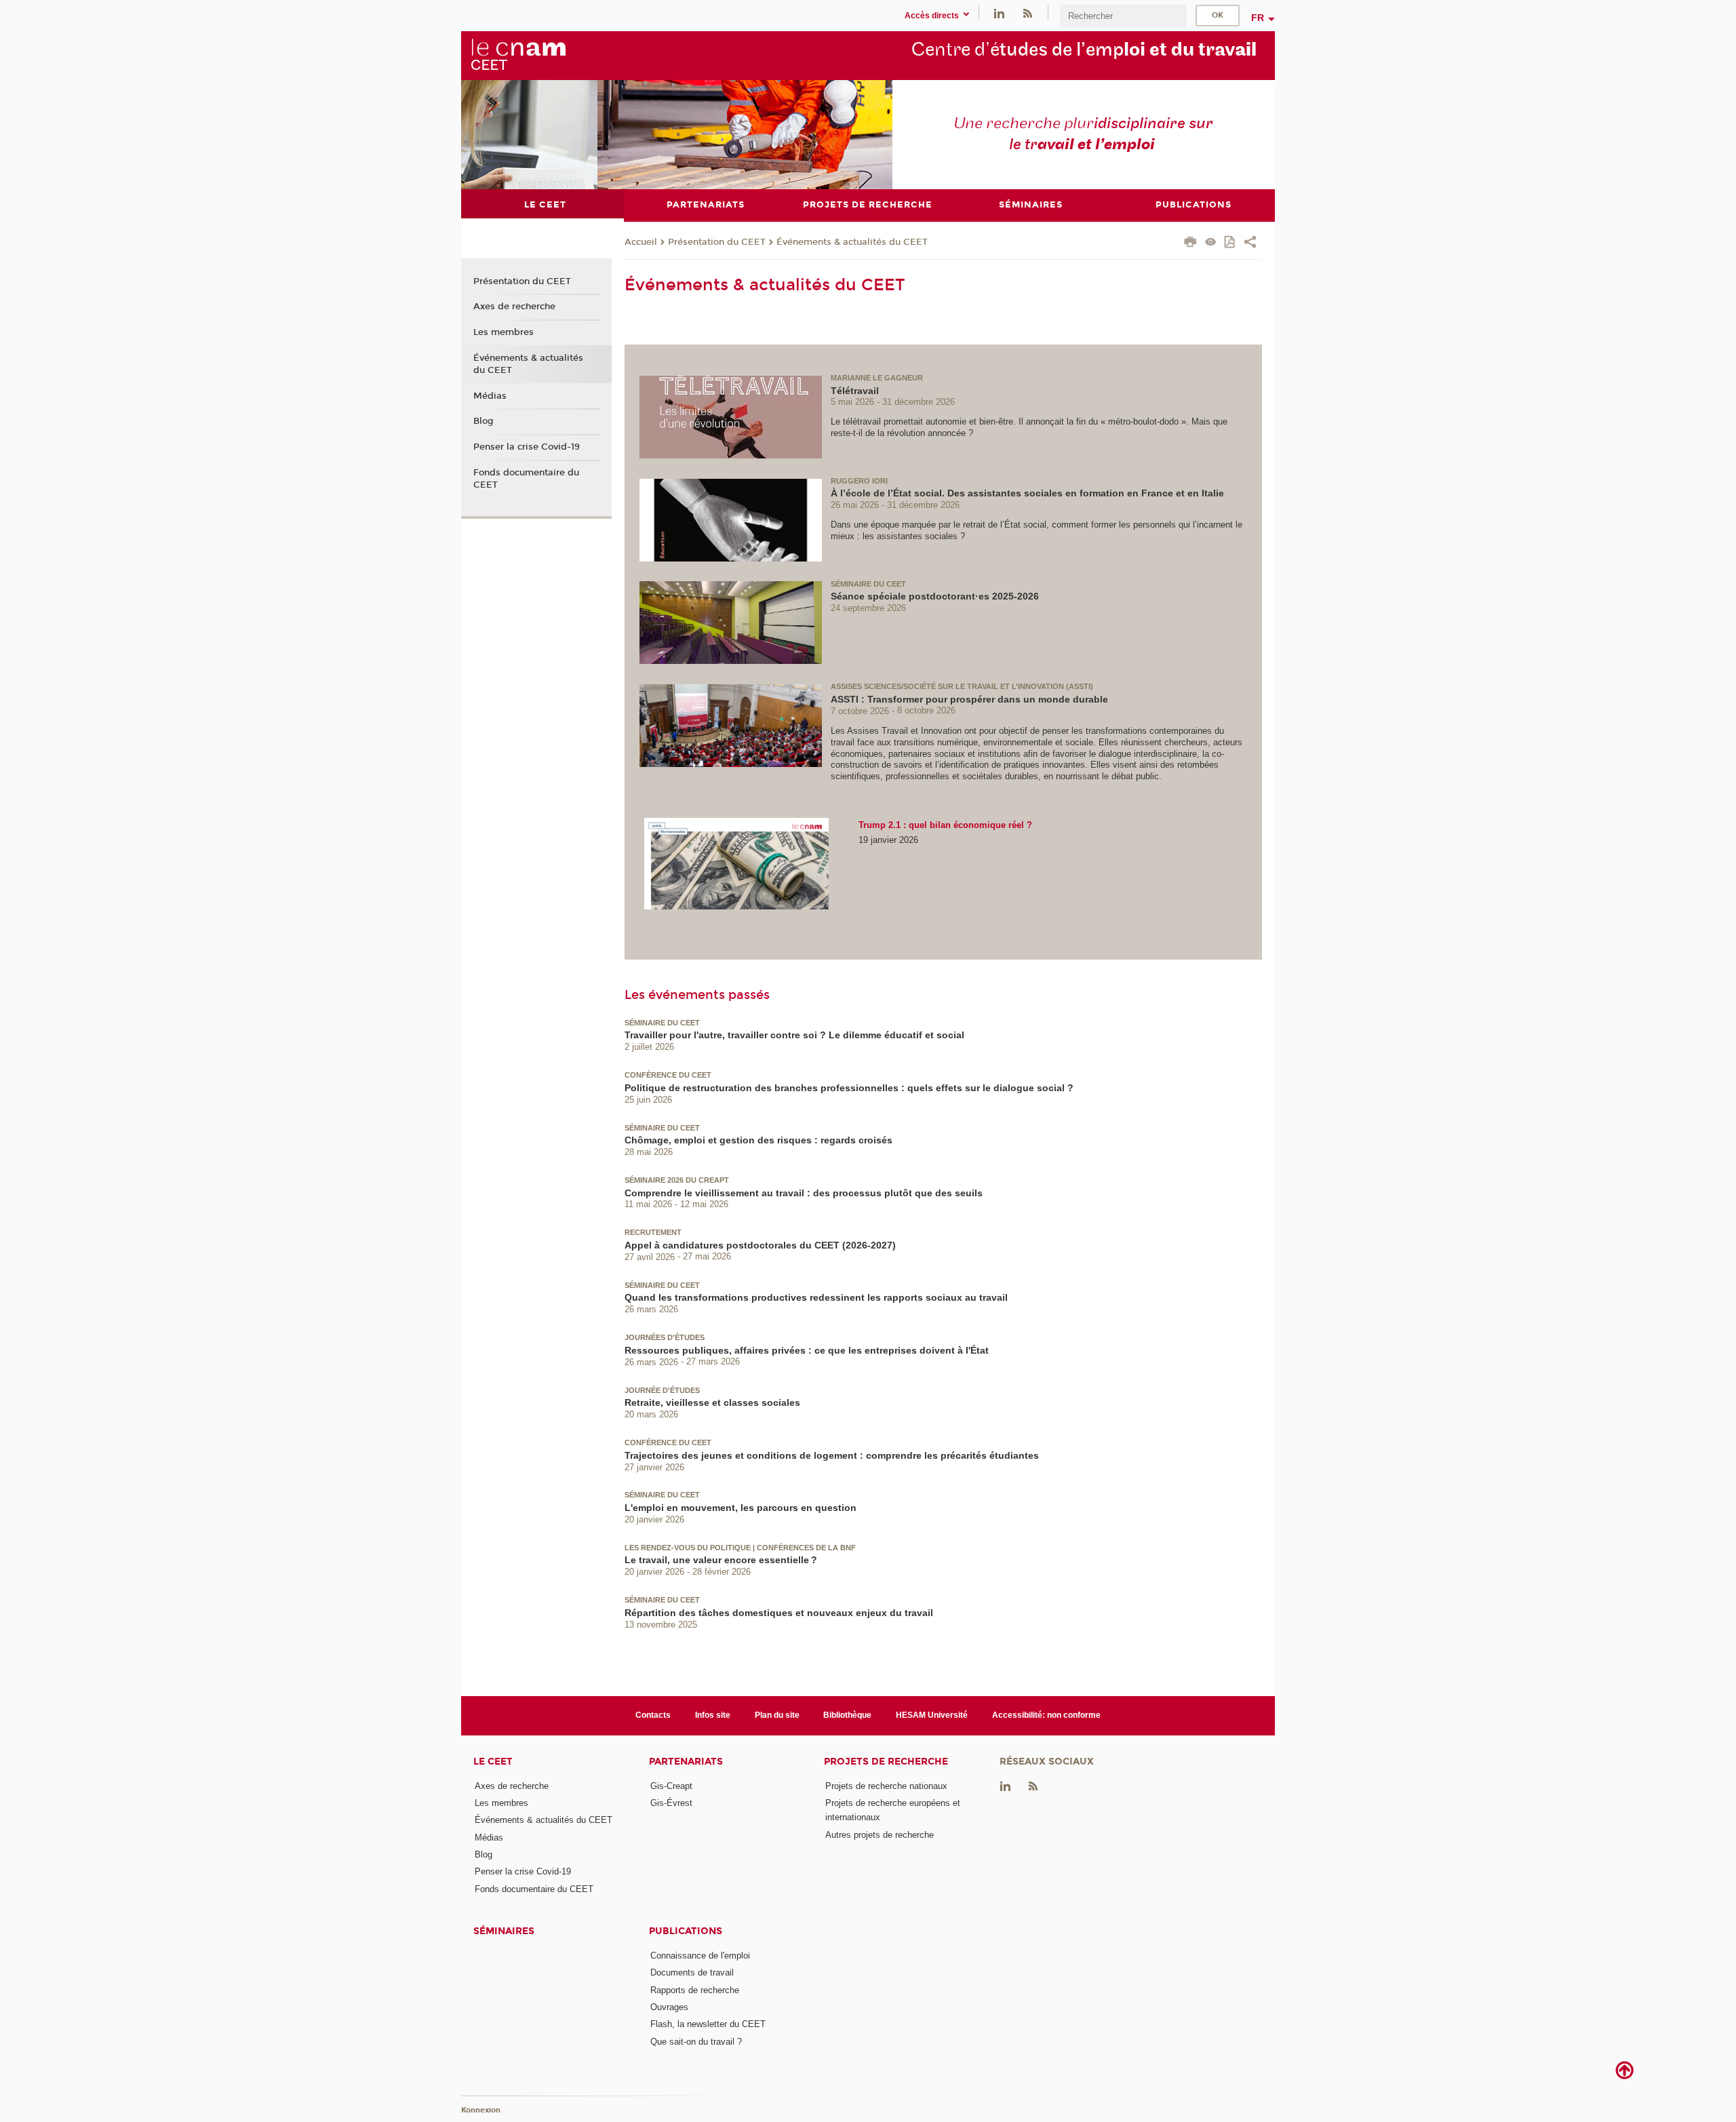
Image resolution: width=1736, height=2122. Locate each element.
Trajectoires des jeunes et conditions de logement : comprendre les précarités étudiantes (832, 1455)
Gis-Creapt (671, 1786)
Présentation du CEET (717, 242)
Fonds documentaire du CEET (526, 479)
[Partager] (1250, 243)
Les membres (504, 332)
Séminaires (504, 1931)
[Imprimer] (1190, 243)
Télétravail (855, 391)
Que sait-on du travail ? (696, 2042)
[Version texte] (1211, 243)
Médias (490, 396)
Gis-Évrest (671, 1803)
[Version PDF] (1230, 243)
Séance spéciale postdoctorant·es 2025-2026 (935, 596)
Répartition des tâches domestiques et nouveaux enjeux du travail (779, 1613)
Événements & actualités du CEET (852, 242)
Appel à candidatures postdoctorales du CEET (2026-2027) (760, 1245)
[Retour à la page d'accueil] (518, 55)
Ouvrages (669, 2007)
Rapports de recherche (695, 1990)
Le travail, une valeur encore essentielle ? (721, 1560)
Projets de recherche (886, 1762)
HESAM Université (932, 1715)
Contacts (653, 1715)
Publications (686, 1931)
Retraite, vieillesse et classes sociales (712, 1402)
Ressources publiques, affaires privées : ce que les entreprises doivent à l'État (807, 1350)
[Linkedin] (999, 13)
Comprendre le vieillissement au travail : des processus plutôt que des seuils (804, 1193)
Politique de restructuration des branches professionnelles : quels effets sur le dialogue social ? (849, 1088)
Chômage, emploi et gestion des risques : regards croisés (758, 1140)
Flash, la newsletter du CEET (708, 2024)
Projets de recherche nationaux (886, 1786)
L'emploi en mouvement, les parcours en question (741, 1508)
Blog (484, 421)
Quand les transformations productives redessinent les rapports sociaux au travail (816, 1297)
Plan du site (777, 1715)
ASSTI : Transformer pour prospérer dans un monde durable (969, 699)
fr (1258, 18)
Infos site (713, 1715)
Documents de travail (692, 1972)
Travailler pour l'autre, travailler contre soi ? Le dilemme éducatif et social (794, 1035)
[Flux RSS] (1027, 13)
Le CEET (493, 1762)
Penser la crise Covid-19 (527, 447)
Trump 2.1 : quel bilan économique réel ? (945, 825)
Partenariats (686, 1762)
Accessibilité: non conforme (1046, 1715)
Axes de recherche (514, 307)
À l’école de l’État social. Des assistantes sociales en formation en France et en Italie (1027, 493)
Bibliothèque (847, 1715)
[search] (1123, 16)
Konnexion (481, 2110)
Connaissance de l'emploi (700, 1956)
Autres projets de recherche (880, 1835)
